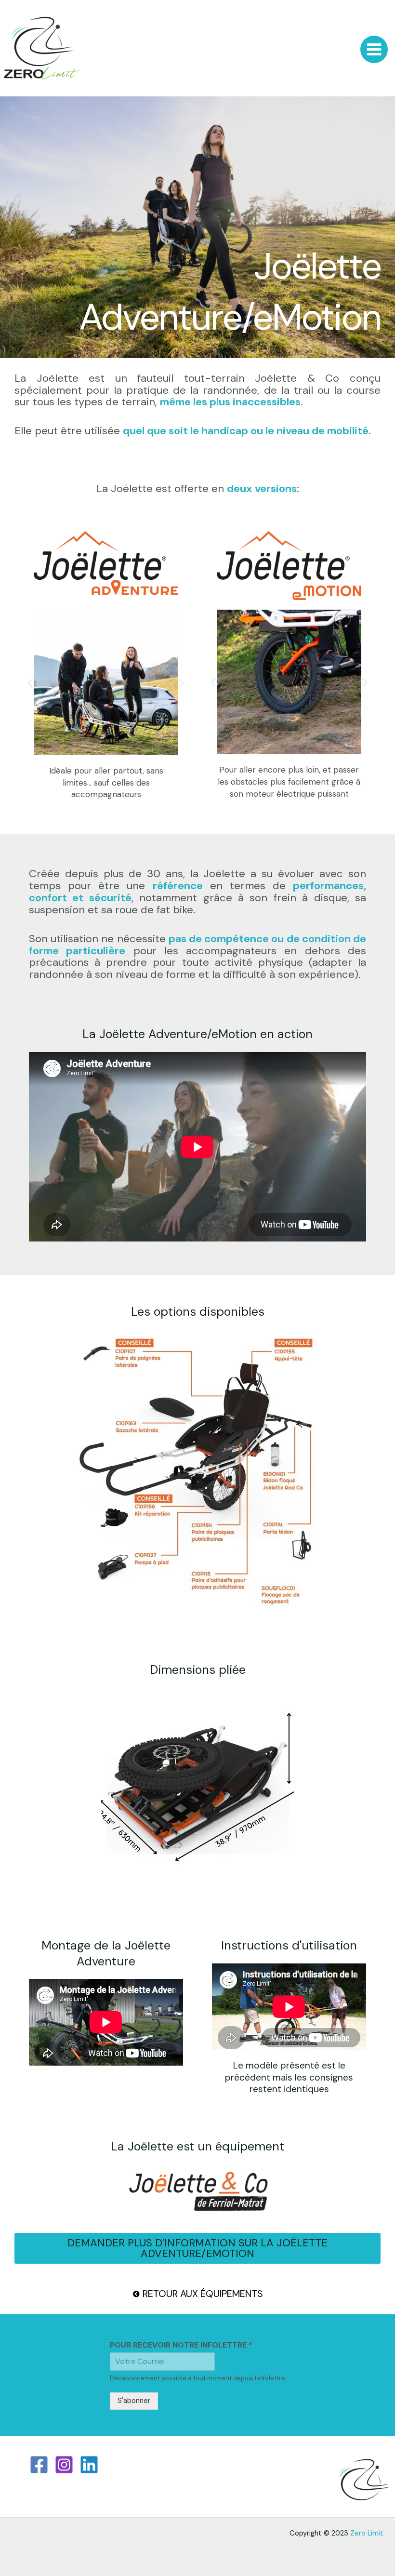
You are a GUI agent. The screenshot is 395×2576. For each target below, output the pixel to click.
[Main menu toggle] (374, 49)
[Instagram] (64, 2465)
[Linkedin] (89, 2465)
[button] (30, 683)
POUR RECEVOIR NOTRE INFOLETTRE (181, 2345)
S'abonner (134, 2401)
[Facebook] (39, 2465)
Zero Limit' (368, 2533)
